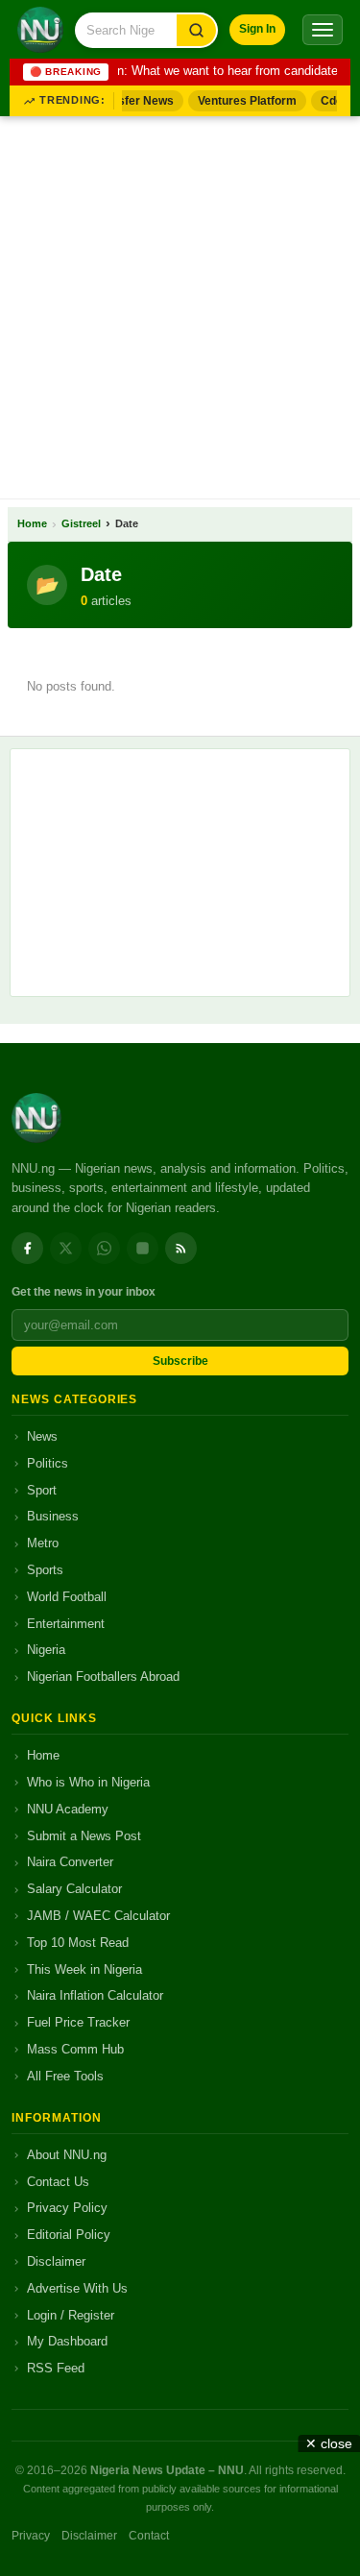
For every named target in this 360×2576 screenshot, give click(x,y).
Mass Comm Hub (75, 2049)
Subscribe (180, 1361)
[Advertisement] (180, 304)
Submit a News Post (84, 1836)
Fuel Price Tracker (78, 2022)
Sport (42, 1490)
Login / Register (71, 2315)
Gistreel (81, 523)
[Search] (196, 30)
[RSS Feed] (181, 1248)
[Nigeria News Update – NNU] (40, 30)
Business (53, 1516)
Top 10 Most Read (78, 1943)
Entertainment (66, 1624)
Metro (43, 1543)
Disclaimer (56, 2261)
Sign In (257, 29)
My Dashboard (67, 2341)
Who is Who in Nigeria (88, 1782)
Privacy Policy (67, 2208)
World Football (67, 1597)
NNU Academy (68, 1809)
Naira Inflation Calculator (95, 1995)
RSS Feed (56, 2368)
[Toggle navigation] (323, 30)
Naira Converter (70, 1862)
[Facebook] (27, 1248)
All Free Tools (65, 2076)
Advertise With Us (77, 2288)
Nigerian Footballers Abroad (103, 1677)
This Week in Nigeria (84, 1969)
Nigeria (46, 1650)
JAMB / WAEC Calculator (98, 1916)
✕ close (329, 2443)
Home (32, 523)
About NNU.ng (67, 2155)
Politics (48, 1463)
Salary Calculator (74, 1889)
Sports (45, 1570)
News (42, 1436)
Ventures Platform (243, 101)
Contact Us (58, 2182)
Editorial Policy (69, 2235)
